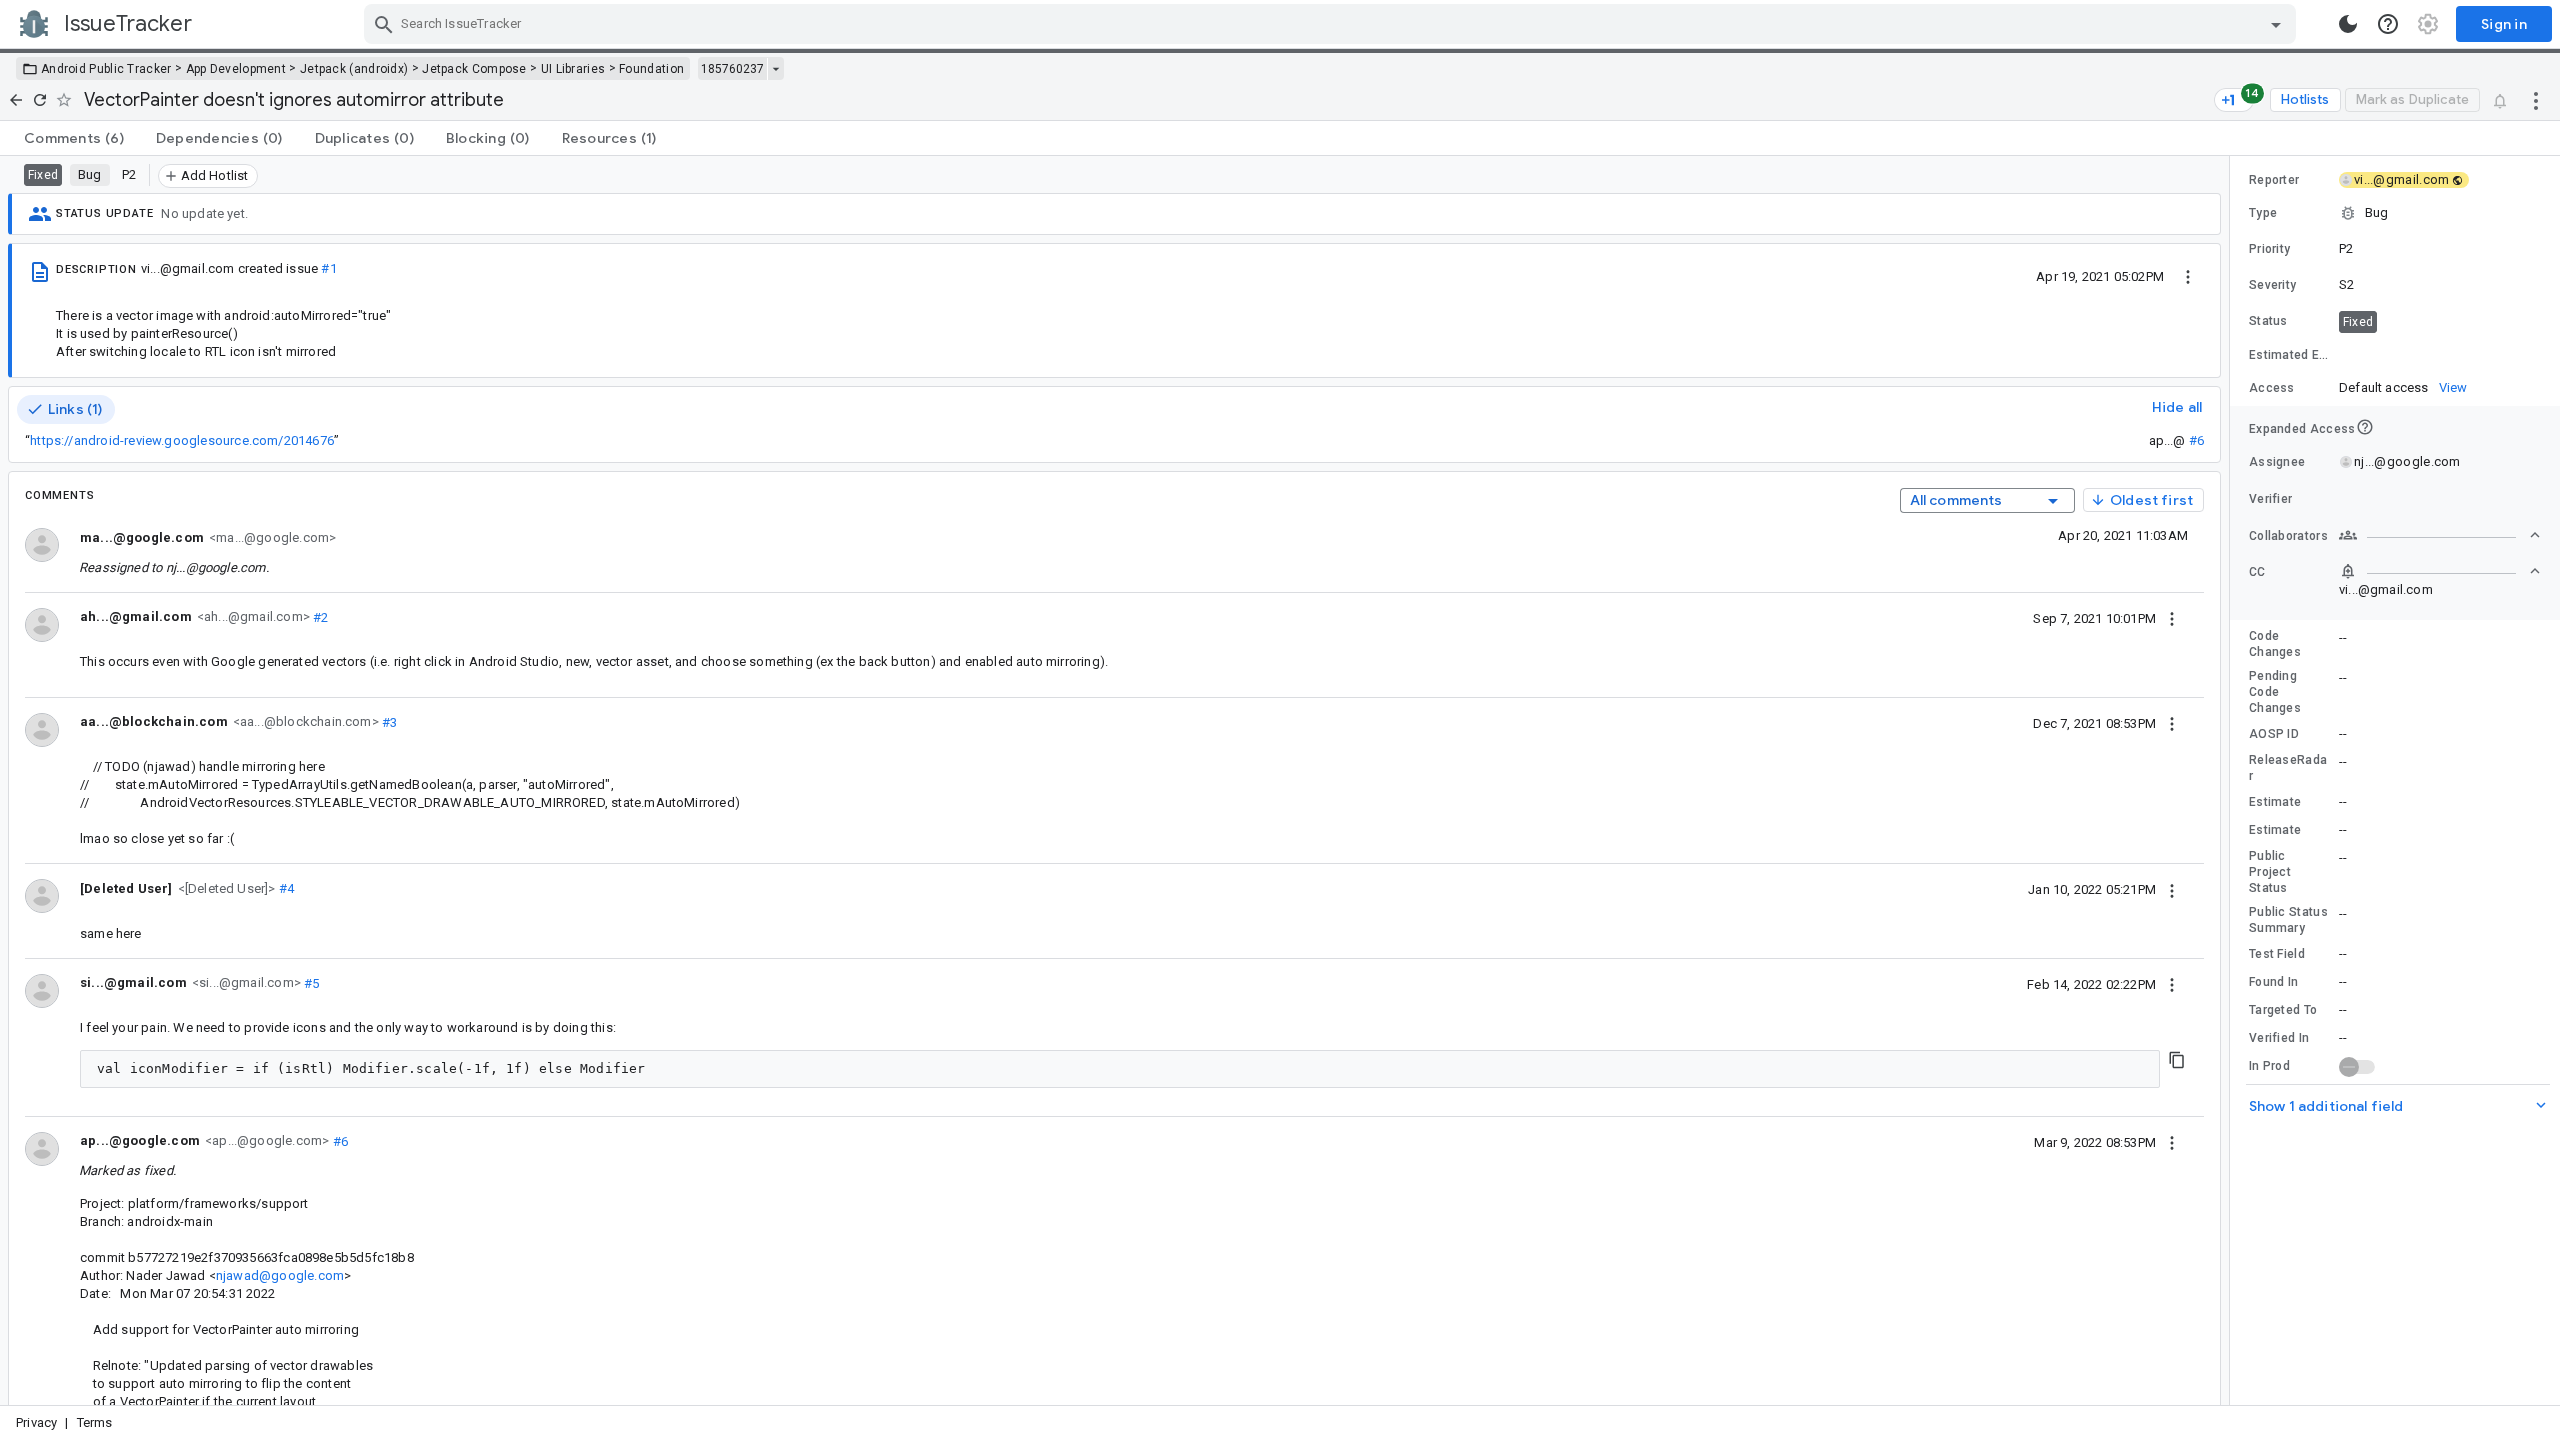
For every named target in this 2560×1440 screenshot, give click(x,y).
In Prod (2269, 1066)
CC (2257, 572)
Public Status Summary (2288, 920)
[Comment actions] (2172, 618)
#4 (285, 888)
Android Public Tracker (106, 69)
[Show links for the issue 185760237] (775, 69)
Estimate (2275, 802)
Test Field (2277, 954)
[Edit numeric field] (2441, 355)
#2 (319, 616)
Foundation (651, 69)
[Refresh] (40, 100)
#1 (328, 268)
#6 (2196, 440)
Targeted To (2283, 1010)
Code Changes (2275, 644)
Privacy (36, 1422)
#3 (388, 721)
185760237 (732, 69)
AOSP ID (2274, 734)
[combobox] (1332, 24)
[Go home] (16, 100)
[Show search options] (2276, 24)
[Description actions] (2188, 276)
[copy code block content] (2177, 1060)
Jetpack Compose (474, 69)
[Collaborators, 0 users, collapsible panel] (2440, 535)
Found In (2273, 982)
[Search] (384, 24)
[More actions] (2536, 100)
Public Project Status (2270, 872)
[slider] (2233, 780)
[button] (224, 887)
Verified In (2279, 1038)
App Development (236, 69)
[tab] (74, 138)
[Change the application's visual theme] (2348, 24)
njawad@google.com (280, 1275)
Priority (2269, 249)
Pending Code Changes (2275, 692)
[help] (2388, 24)
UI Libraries (573, 69)
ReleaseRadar (2288, 768)
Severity (2272, 285)
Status (2268, 321)
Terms (95, 1422)
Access (2272, 388)
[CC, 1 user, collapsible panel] (2440, 571)
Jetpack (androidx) (354, 69)
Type (2263, 213)
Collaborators (2288, 536)
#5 (310, 982)
